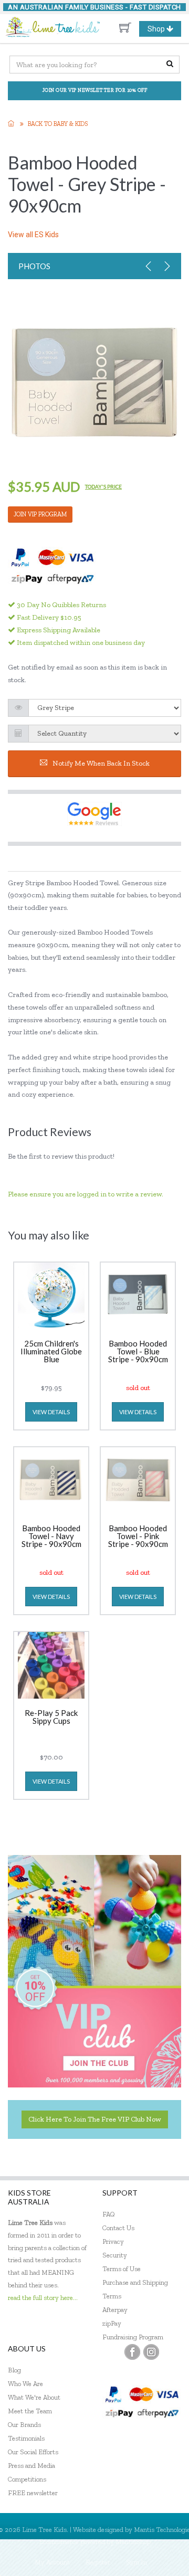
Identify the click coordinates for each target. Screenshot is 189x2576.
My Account (52, 2562)
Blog (14, 2370)
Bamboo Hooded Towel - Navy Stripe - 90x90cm (51, 1536)
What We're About (34, 2397)
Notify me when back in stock (101, 763)
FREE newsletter (33, 2493)
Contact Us (118, 2228)
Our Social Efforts (33, 2452)
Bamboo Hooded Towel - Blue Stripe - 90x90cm (138, 1352)
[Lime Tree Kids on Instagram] (151, 2352)
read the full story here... (43, 2298)
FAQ (109, 2214)
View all (33, 235)
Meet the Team (30, 2411)
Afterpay (115, 2310)
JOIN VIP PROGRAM (40, 514)
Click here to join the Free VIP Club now (95, 2119)
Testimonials (26, 2438)
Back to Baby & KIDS (58, 124)
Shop (164, 30)
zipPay (112, 2323)
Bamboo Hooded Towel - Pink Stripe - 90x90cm (138, 1536)
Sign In (136, 2562)
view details (51, 1412)
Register (98, 2562)
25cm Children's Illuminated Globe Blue (51, 1352)
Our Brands (24, 2425)
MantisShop (133, 2542)
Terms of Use (122, 2269)
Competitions (27, 2479)
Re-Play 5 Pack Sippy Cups (51, 1717)
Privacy (113, 2241)
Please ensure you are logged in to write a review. (86, 1194)
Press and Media (31, 2466)
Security (115, 2255)
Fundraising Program (133, 2337)
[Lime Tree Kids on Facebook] (132, 2352)
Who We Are (25, 2384)
